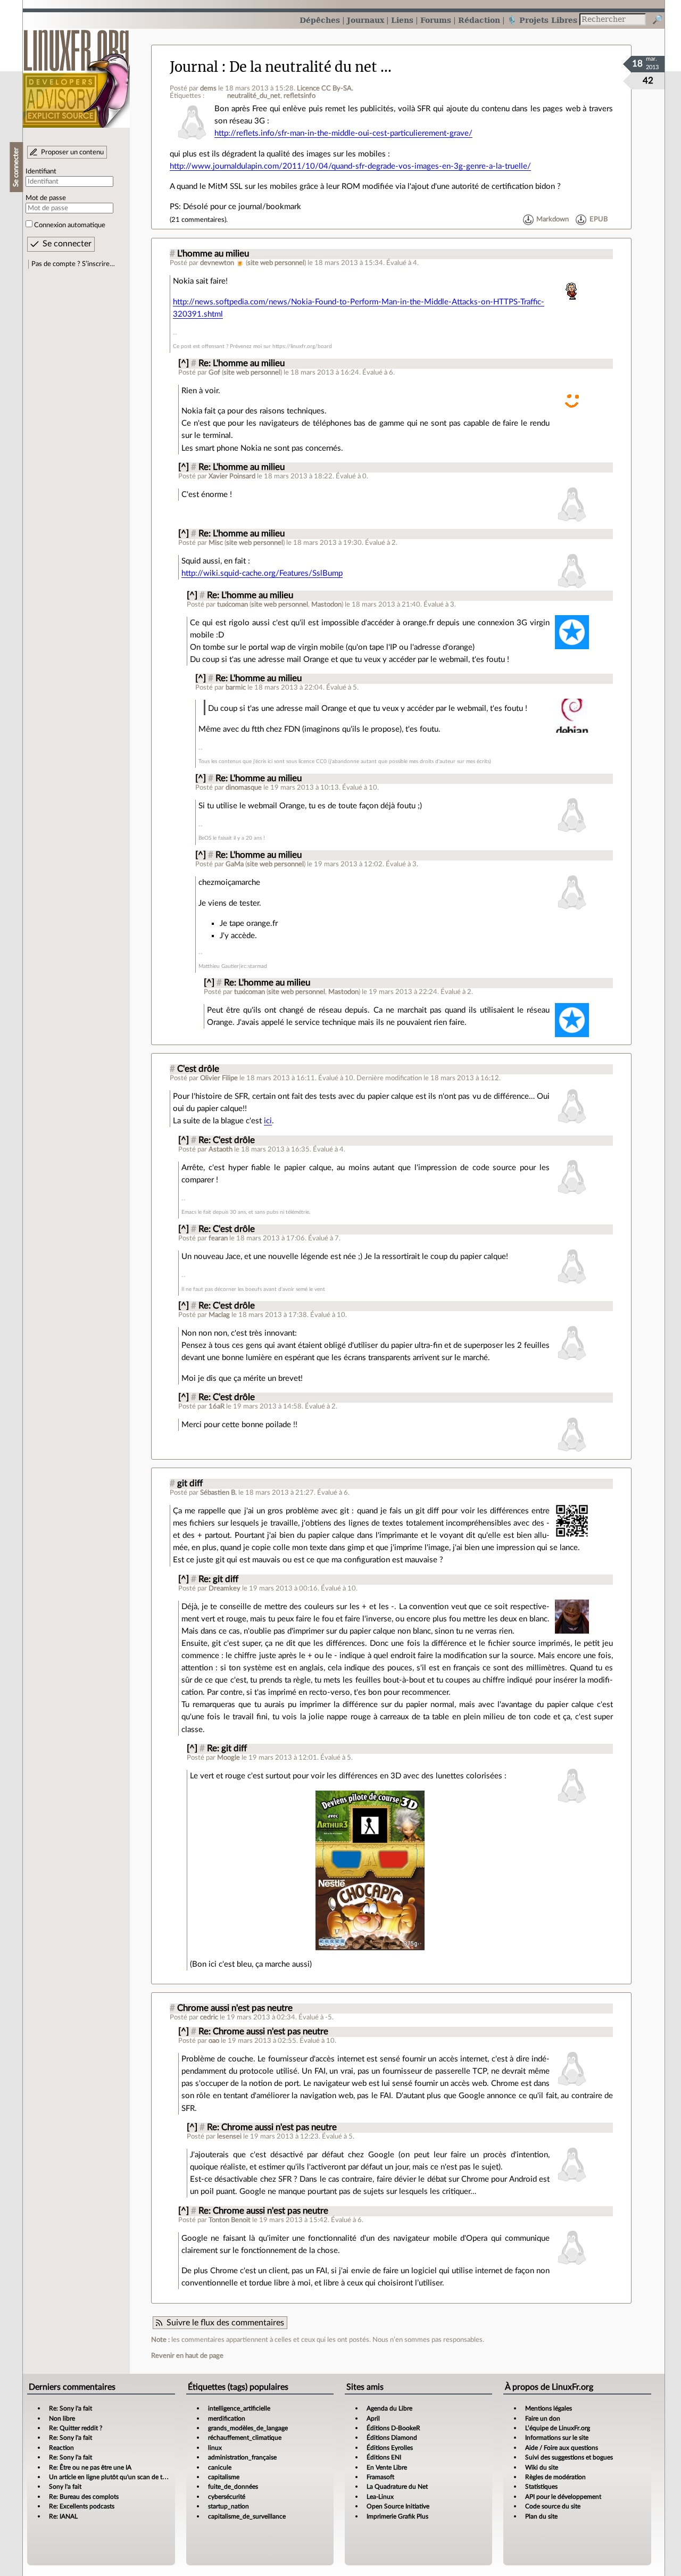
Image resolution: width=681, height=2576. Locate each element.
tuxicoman (232, 604)
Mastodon (326, 604)
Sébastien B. (218, 1493)
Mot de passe (46, 198)
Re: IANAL (63, 2516)
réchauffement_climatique (245, 2438)
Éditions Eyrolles (390, 2448)
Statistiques (541, 2487)
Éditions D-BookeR (393, 2428)
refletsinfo (300, 96)
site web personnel (276, 263)
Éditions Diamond (392, 2438)
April (373, 2418)
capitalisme (224, 2477)
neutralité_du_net (254, 96)
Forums (436, 20)
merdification (227, 2418)
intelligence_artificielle (239, 2408)
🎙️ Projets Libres (542, 20)
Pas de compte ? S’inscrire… (73, 264)
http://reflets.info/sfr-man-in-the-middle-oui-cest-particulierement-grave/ (343, 133)
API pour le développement (563, 2497)
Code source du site (553, 2506)
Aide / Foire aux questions (562, 2448)
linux (215, 2448)
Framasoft (380, 2477)
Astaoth (221, 1149)
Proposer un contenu (72, 152)
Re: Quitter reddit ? (76, 2428)
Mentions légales (549, 2408)
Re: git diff (218, 1579)
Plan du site (541, 2516)
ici (268, 1121)
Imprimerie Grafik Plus (397, 2516)
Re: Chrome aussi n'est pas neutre (263, 2032)
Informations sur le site (557, 2438)
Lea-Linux (380, 2497)
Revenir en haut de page (187, 2356)
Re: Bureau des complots (84, 2497)
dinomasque (244, 788)
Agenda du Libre (389, 2408)
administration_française (242, 2457)
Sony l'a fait (65, 2487)
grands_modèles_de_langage (248, 2428)
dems (208, 88)
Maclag (219, 1315)
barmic (236, 688)
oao (214, 2041)
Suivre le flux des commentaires (225, 2323)
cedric (209, 2017)
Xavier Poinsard (232, 476)
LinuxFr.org (76, 73)
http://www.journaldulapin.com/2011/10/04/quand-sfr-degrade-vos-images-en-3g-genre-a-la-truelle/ (350, 166)
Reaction (61, 2448)
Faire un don (543, 2418)
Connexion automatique (70, 225)
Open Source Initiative (398, 2506)
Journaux (366, 20)
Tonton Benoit (230, 2220)
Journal (194, 67)
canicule (220, 2467)
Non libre (62, 2418)
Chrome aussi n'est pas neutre (235, 2008)
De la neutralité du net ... (310, 67)
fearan (218, 1238)
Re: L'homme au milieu (242, 363)
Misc (216, 543)
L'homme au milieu (213, 254)
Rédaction (479, 20)
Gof (214, 372)
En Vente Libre (387, 2467)
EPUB (599, 220)
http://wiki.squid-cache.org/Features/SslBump (262, 573)
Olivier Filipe (219, 1078)
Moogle (229, 1758)
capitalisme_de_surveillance (247, 2516)
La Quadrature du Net (397, 2487)
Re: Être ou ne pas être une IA (90, 2467)
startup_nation (229, 2506)
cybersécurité (227, 2497)
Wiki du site (542, 2467)
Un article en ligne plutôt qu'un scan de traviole (115, 2477)
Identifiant (41, 171)
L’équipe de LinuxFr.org (558, 2428)
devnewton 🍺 (222, 263)
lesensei (229, 2136)
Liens (402, 20)
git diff (190, 1484)
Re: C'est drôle (227, 1140)
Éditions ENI (384, 2457)
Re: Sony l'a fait (70, 2408)
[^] (184, 363)
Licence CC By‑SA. (325, 88)
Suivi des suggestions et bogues (569, 2457)
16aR (217, 1406)
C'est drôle (198, 1069)
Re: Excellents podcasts (82, 2506)
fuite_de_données (233, 2487)
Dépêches (320, 20)
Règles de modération (555, 2477)
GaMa (235, 864)
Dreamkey (225, 1588)
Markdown (553, 220)
